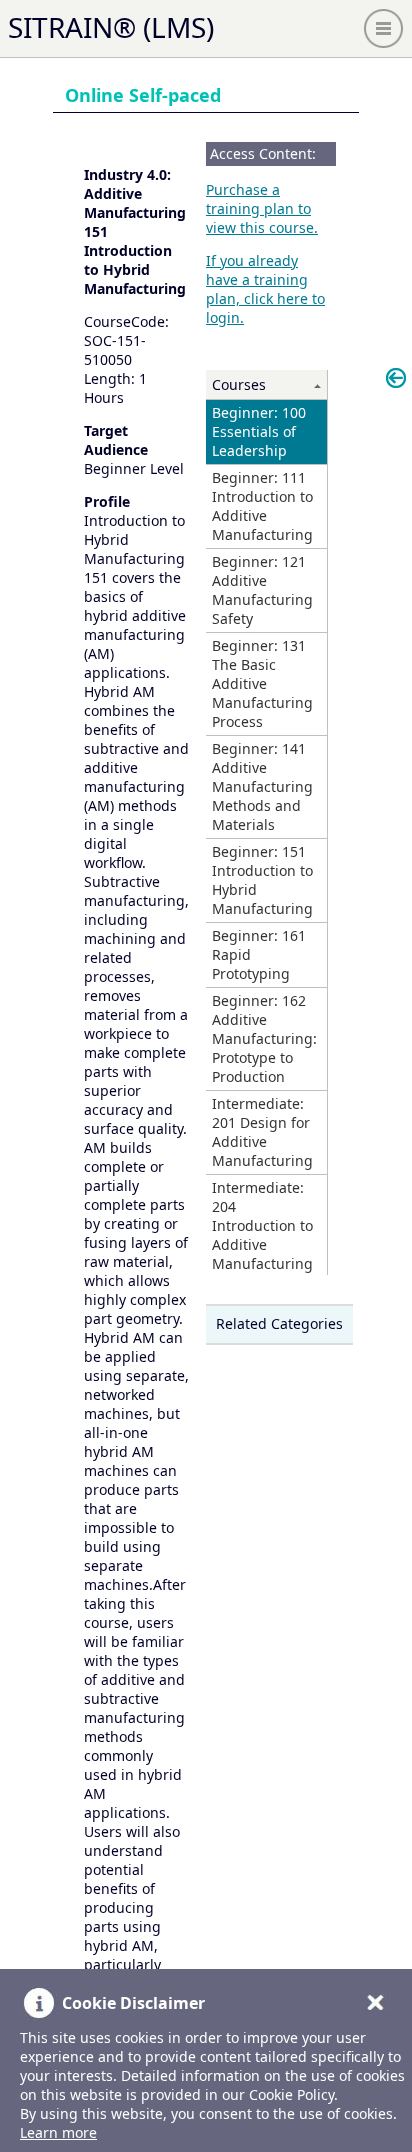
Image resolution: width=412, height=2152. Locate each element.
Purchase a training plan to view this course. (262, 208)
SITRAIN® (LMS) (111, 27)
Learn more (58, 2132)
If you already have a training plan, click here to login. (265, 289)
